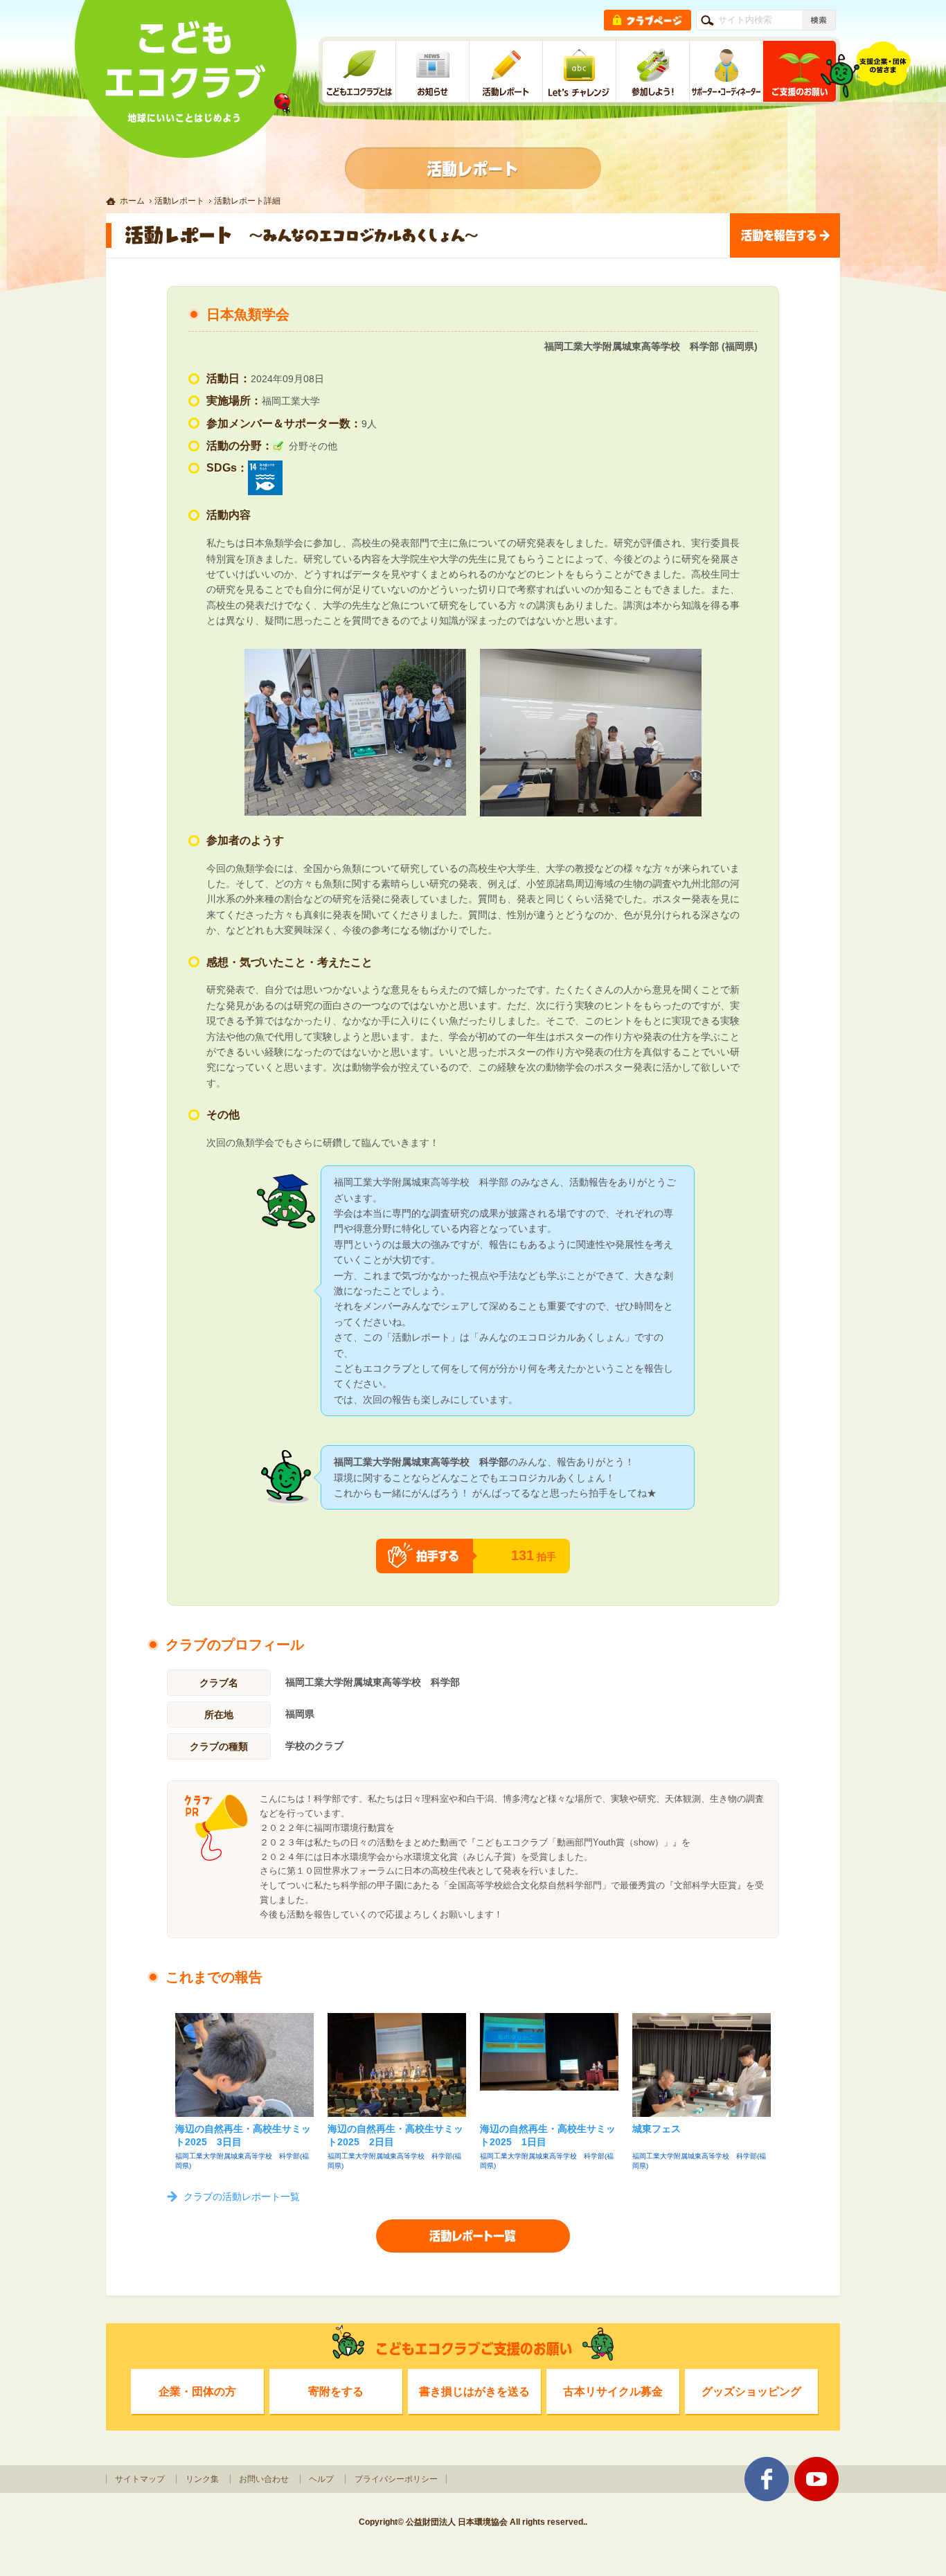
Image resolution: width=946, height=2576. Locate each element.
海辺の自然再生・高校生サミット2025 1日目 (548, 2136)
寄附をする (336, 2391)
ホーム (132, 201)
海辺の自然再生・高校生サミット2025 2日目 (395, 2136)
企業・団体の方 (197, 2391)
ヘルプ (321, 2479)
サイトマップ (140, 2479)
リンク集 (202, 2479)
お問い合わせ (264, 2479)
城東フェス (657, 2129)
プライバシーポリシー (396, 2479)
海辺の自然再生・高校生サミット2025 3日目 (243, 2136)
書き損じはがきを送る (474, 2391)
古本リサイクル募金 (613, 2391)
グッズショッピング (751, 2391)
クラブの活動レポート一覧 (242, 2197)
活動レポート (179, 201)
